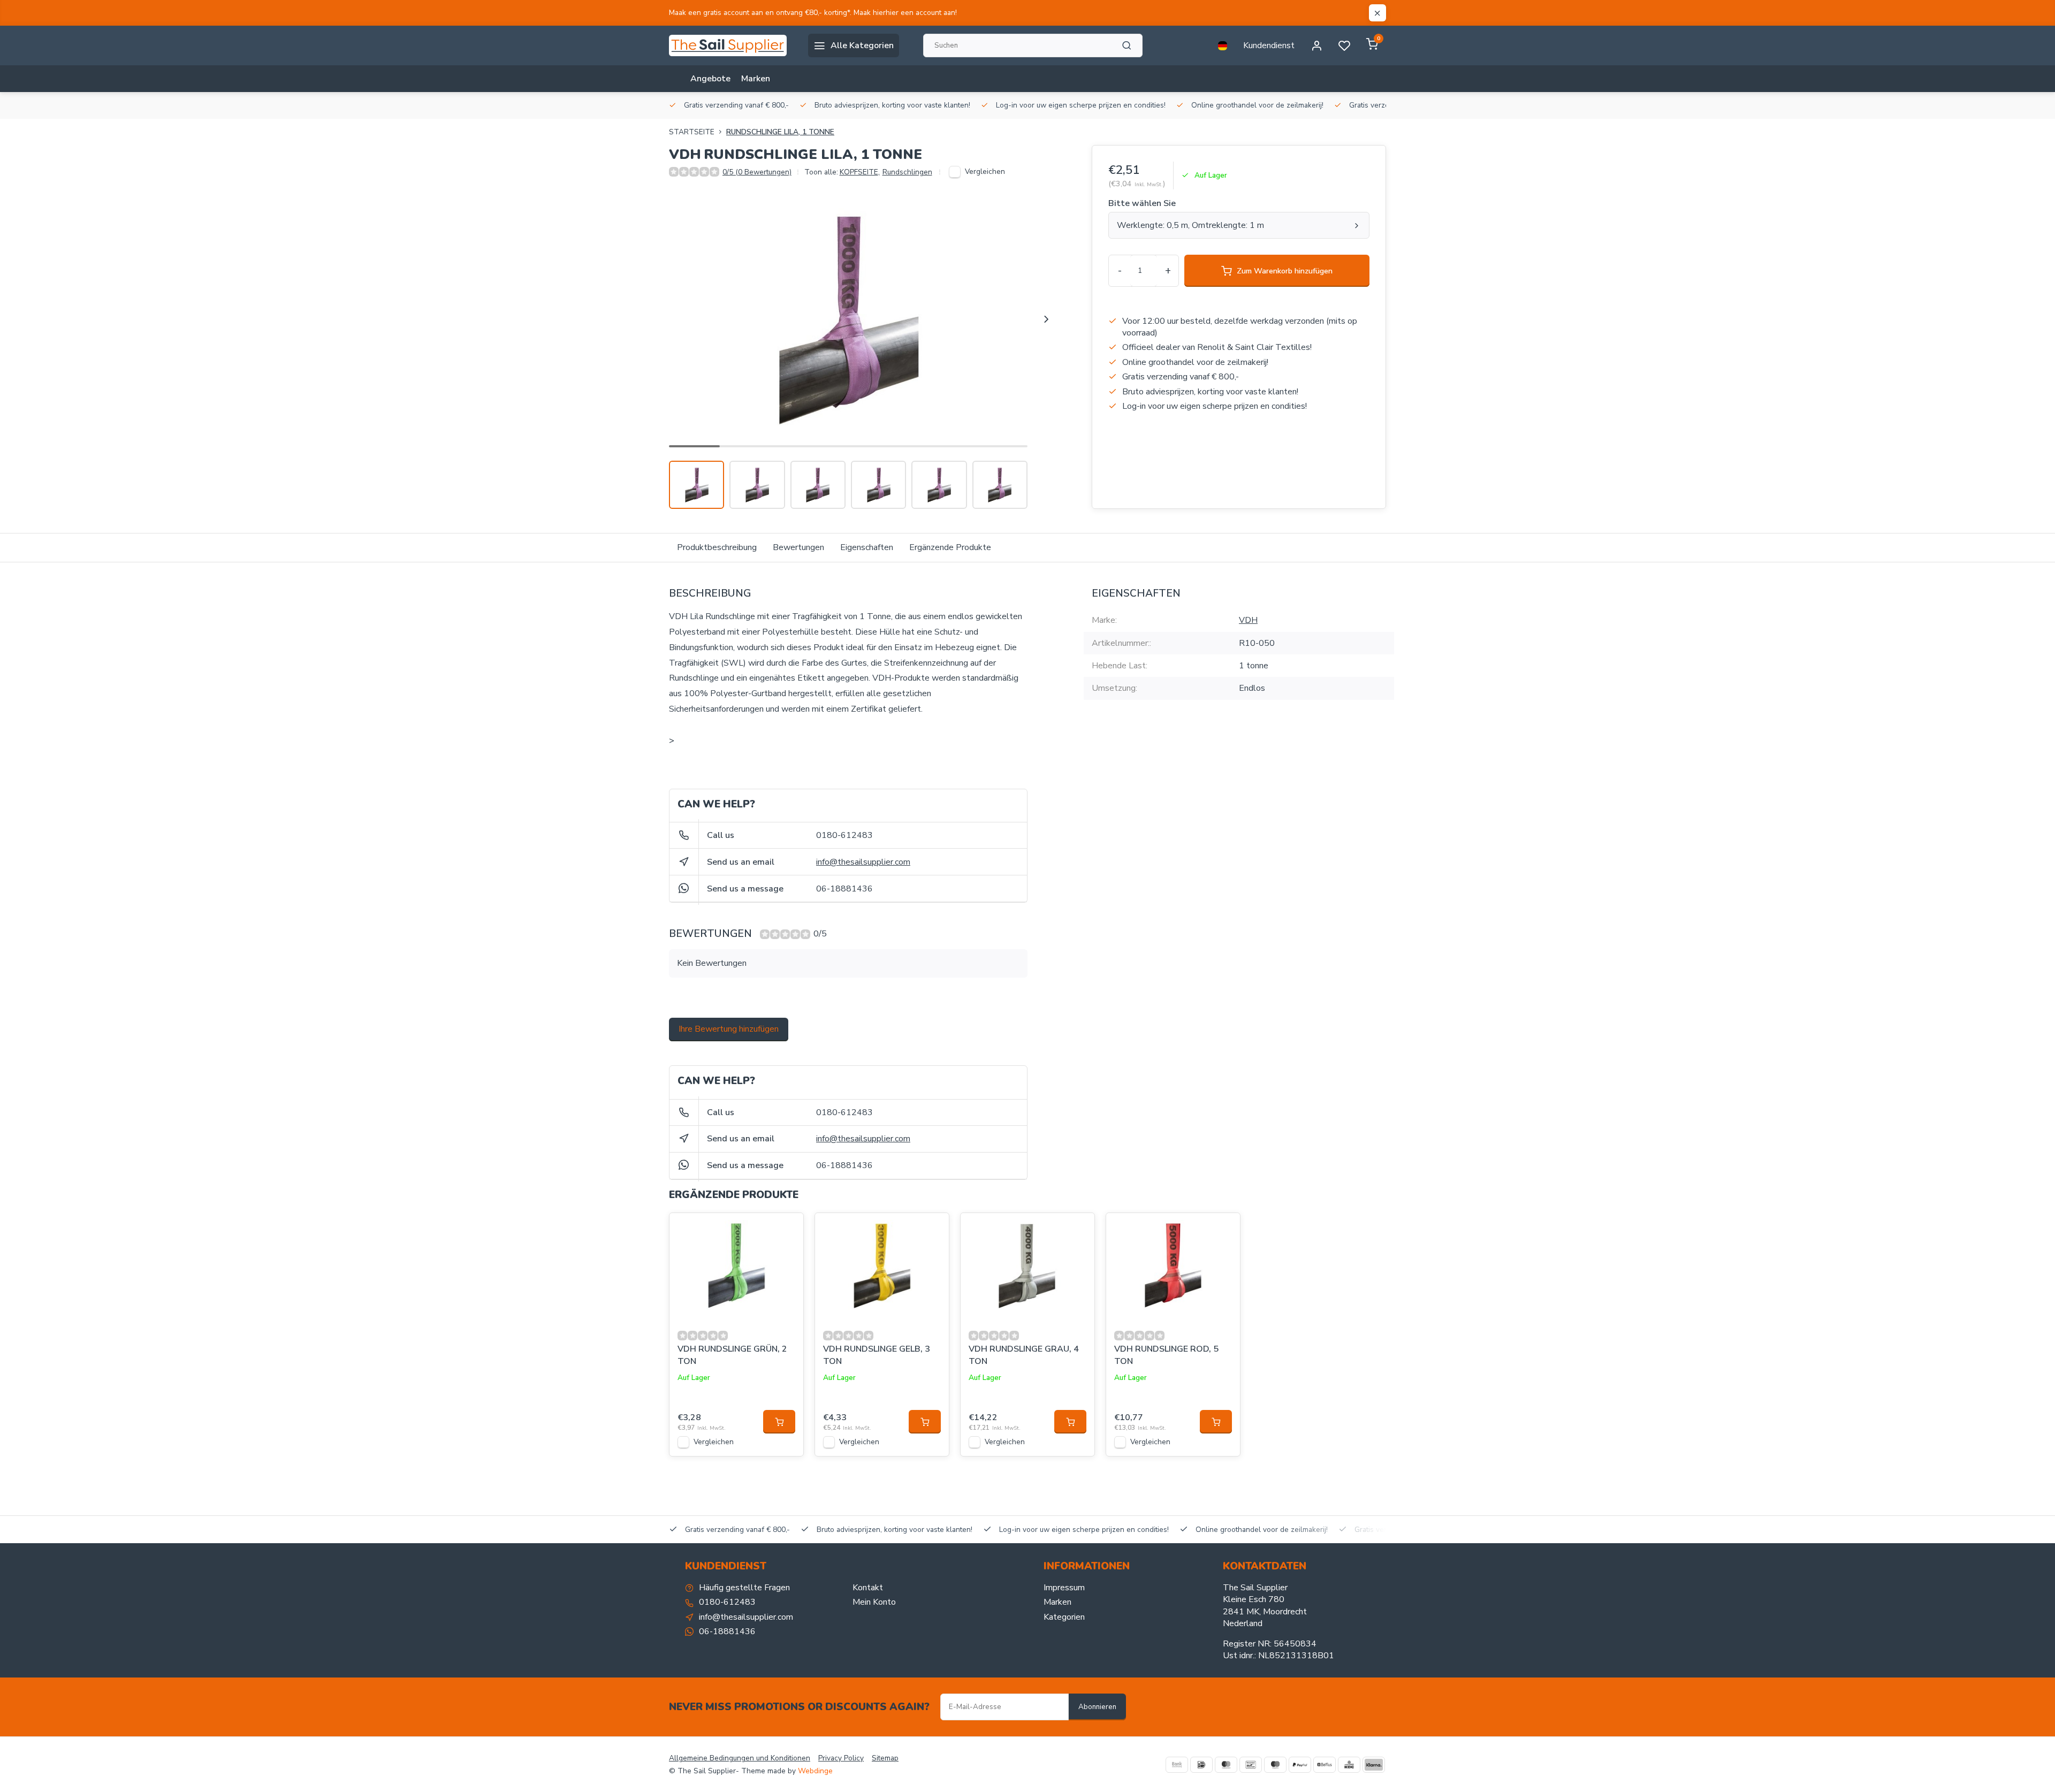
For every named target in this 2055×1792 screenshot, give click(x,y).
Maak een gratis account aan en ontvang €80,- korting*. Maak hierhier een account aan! (813, 13)
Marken (756, 79)
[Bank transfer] (1177, 1765)
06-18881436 (844, 889)
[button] (1046, 319)
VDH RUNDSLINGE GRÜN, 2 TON (732, 1355)
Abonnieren (1097, 1707)
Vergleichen (985, 171)
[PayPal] (1300, 1765)
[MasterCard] (1226, 1765)
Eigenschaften (867, 547)
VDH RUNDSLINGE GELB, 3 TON (877, 1355)
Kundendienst (1269, 45)
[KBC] (1349, 1765)
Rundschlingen (907, 172)
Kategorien (1064, 1617)
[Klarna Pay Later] (1374, 1765)
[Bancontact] (1251, 1765)
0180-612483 (844, 835)
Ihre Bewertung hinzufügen (729, 1029)
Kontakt (868, 1588)
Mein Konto (874, 1602)
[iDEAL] (1201, 1765)
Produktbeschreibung (717, 547)
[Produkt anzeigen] (779, 1422)
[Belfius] (1325, 1765)
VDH (1248, 620)
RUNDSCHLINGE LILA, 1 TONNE (780, 132)
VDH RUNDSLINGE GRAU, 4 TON (1024, 1355)
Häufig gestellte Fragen (744, 1588)
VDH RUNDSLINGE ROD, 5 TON (1166, 1355)
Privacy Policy (841, 1758)
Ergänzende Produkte (950, 547)
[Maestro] (1275, 1765)
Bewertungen (798, 547)
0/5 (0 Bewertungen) (757, 172)
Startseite (692, 132)
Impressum (1064, 1588)
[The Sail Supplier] (730, 45)
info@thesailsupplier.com (863, 862)
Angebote (710, 79)
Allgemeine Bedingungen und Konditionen (740, 1758)
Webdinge (815, 1771)
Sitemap (885, 1758)
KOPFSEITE (860, 172)
